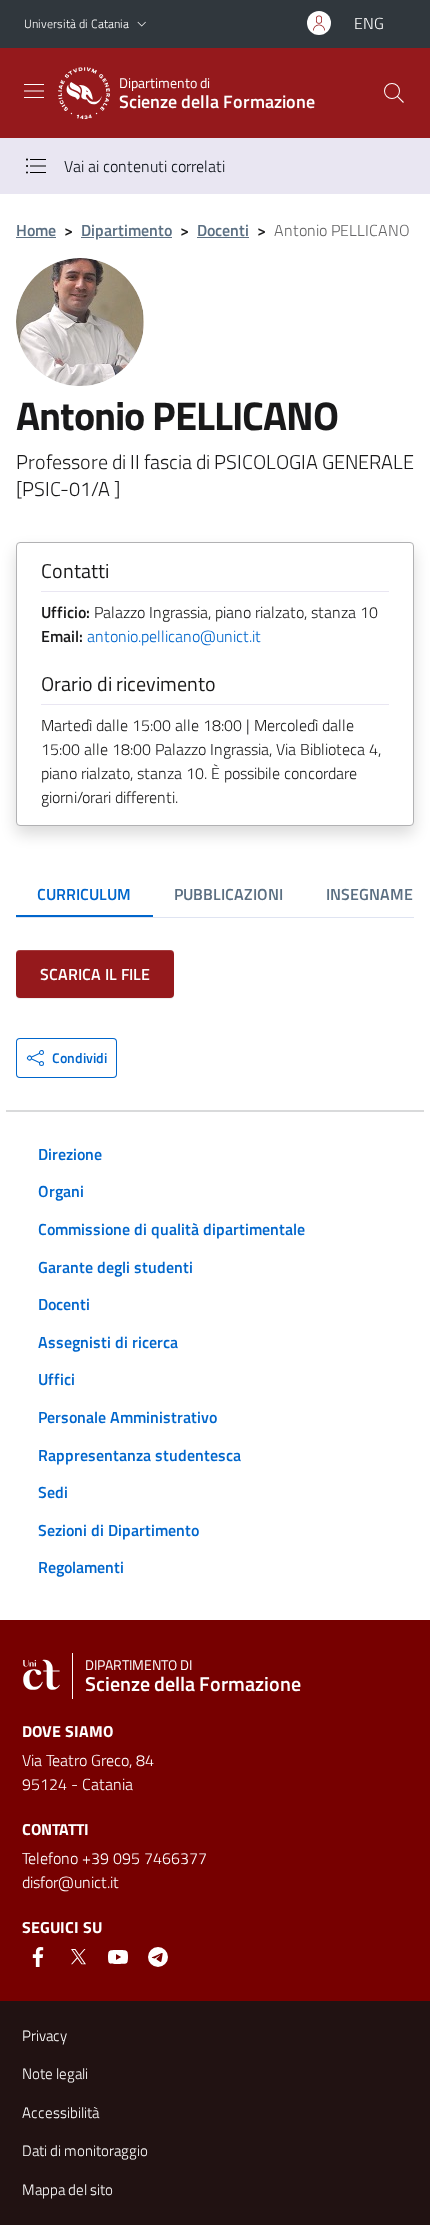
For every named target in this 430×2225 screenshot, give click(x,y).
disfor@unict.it (70, 1882)
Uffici (56, 1379)
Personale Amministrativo (127, 1417)
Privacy (44, 2035)
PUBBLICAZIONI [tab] (228, 894)
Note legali (55, 2073)
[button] (142, 24)
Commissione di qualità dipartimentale (171, 1229)
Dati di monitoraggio (85, 2150)
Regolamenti (81, 1567)
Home (36, 230)
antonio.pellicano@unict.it (174, 636)
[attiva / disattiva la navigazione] (34, 91)
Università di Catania (76, 23)
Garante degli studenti (115, 1267)
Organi (61, 1191)
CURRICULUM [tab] (84, 894)
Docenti (223, 230)
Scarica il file (95, 974)
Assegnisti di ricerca (108, 1342)
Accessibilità (60, 2112)
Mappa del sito (67, 2189)
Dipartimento (126, 230)
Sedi (53, 1492)
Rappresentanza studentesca (139, 1455)
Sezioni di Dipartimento (118, 1530)
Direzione (70, 1154)
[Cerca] (394, 93)
